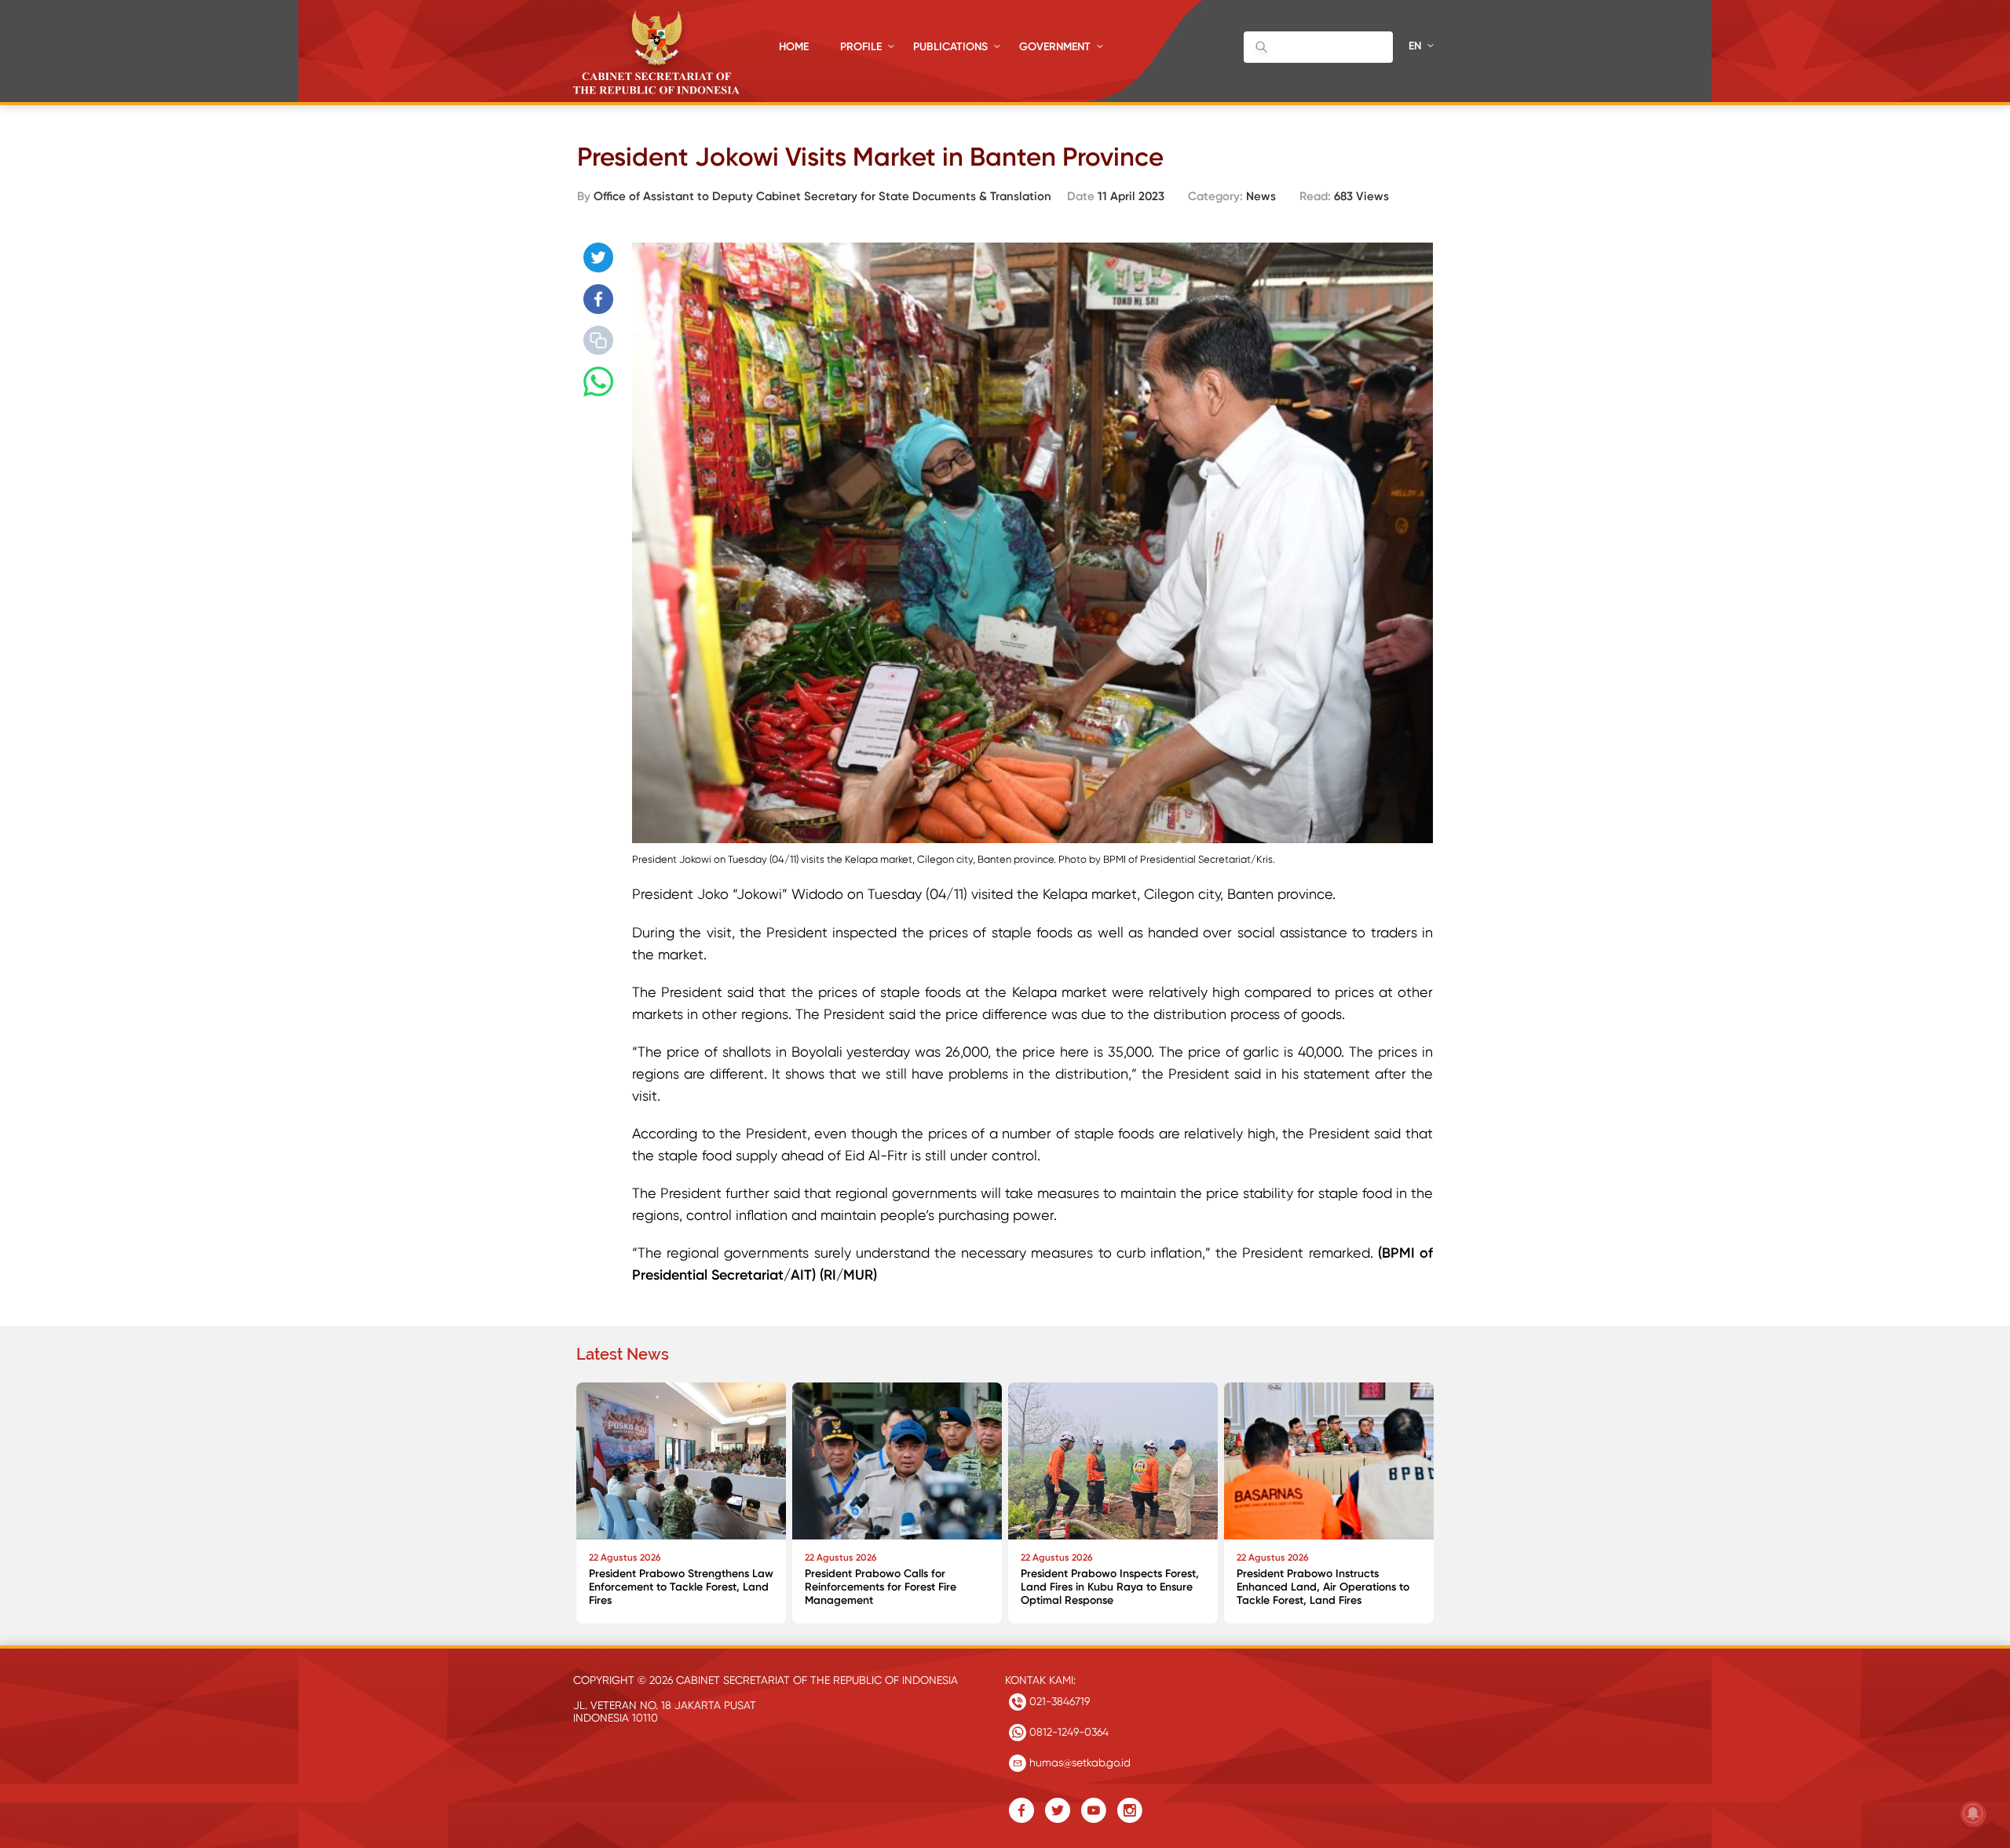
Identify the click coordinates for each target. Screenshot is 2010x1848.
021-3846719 (1058, 1701)
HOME (794, 47)
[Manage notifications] (1973, 1813)
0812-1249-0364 (1067, 1732)
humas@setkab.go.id (1078, 1762)
